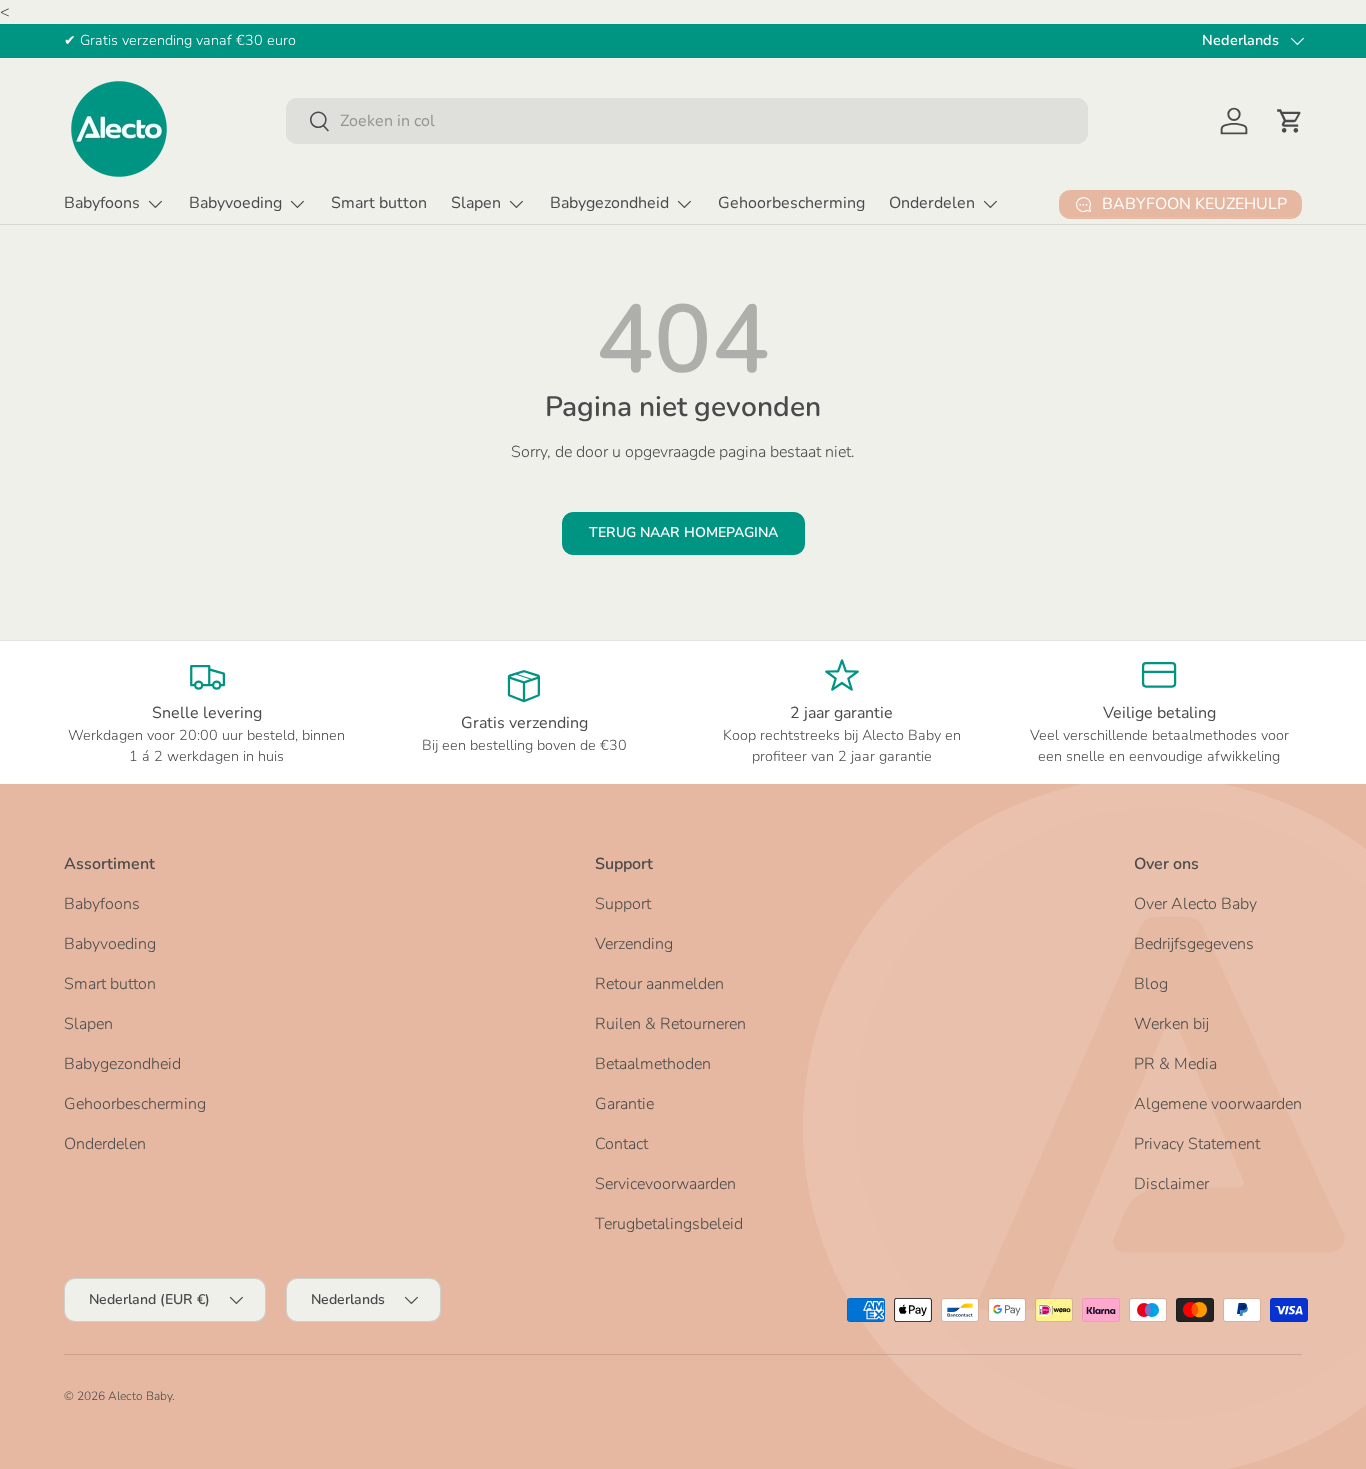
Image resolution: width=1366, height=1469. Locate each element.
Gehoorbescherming (791, 203)
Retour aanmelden (659, 984)
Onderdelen (932, 203)
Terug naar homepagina (683, 532)
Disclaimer (1171, 1184)
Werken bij (1171, 1024)
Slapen (476, 203)
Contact (621, 1144)
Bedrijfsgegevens (1194, 944)
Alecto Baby (140, 1396)
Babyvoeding (235, 203)
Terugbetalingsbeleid (669, 1224)
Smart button (379, 203)
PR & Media (1175, 1064)
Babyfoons (102, 203)
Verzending (634, 944)
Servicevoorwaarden (665, 1184)
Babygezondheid (609, 203)
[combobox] (687, 121)
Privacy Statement (1197, 1144)
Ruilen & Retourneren (670, 1024)
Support (623, 904)
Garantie (624, 1104)
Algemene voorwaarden (1218, 1104)
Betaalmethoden (653, 1064)
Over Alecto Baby (1195, 904)
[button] (1290, 121)
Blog (1151, 984)
